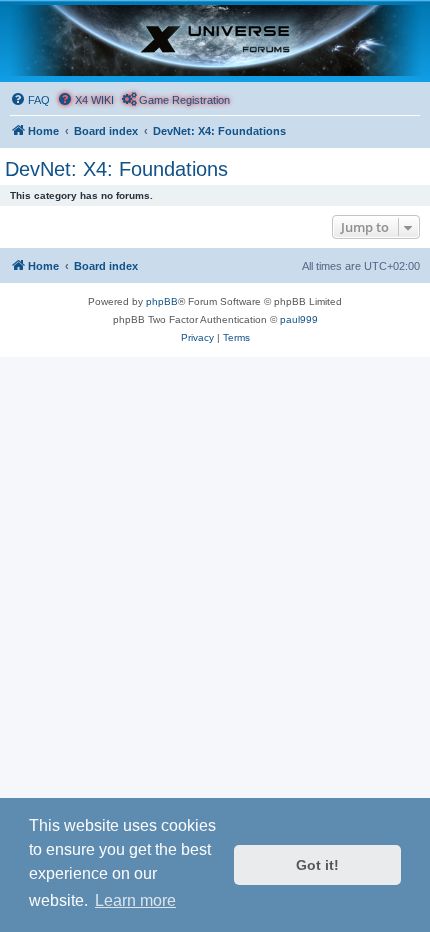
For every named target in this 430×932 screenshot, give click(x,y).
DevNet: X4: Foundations (116, 169)
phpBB (162, 301)
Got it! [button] (317, 865)
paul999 (299, 319)
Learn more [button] (135, 900)
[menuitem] (30, 100)
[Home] (215, 40)
